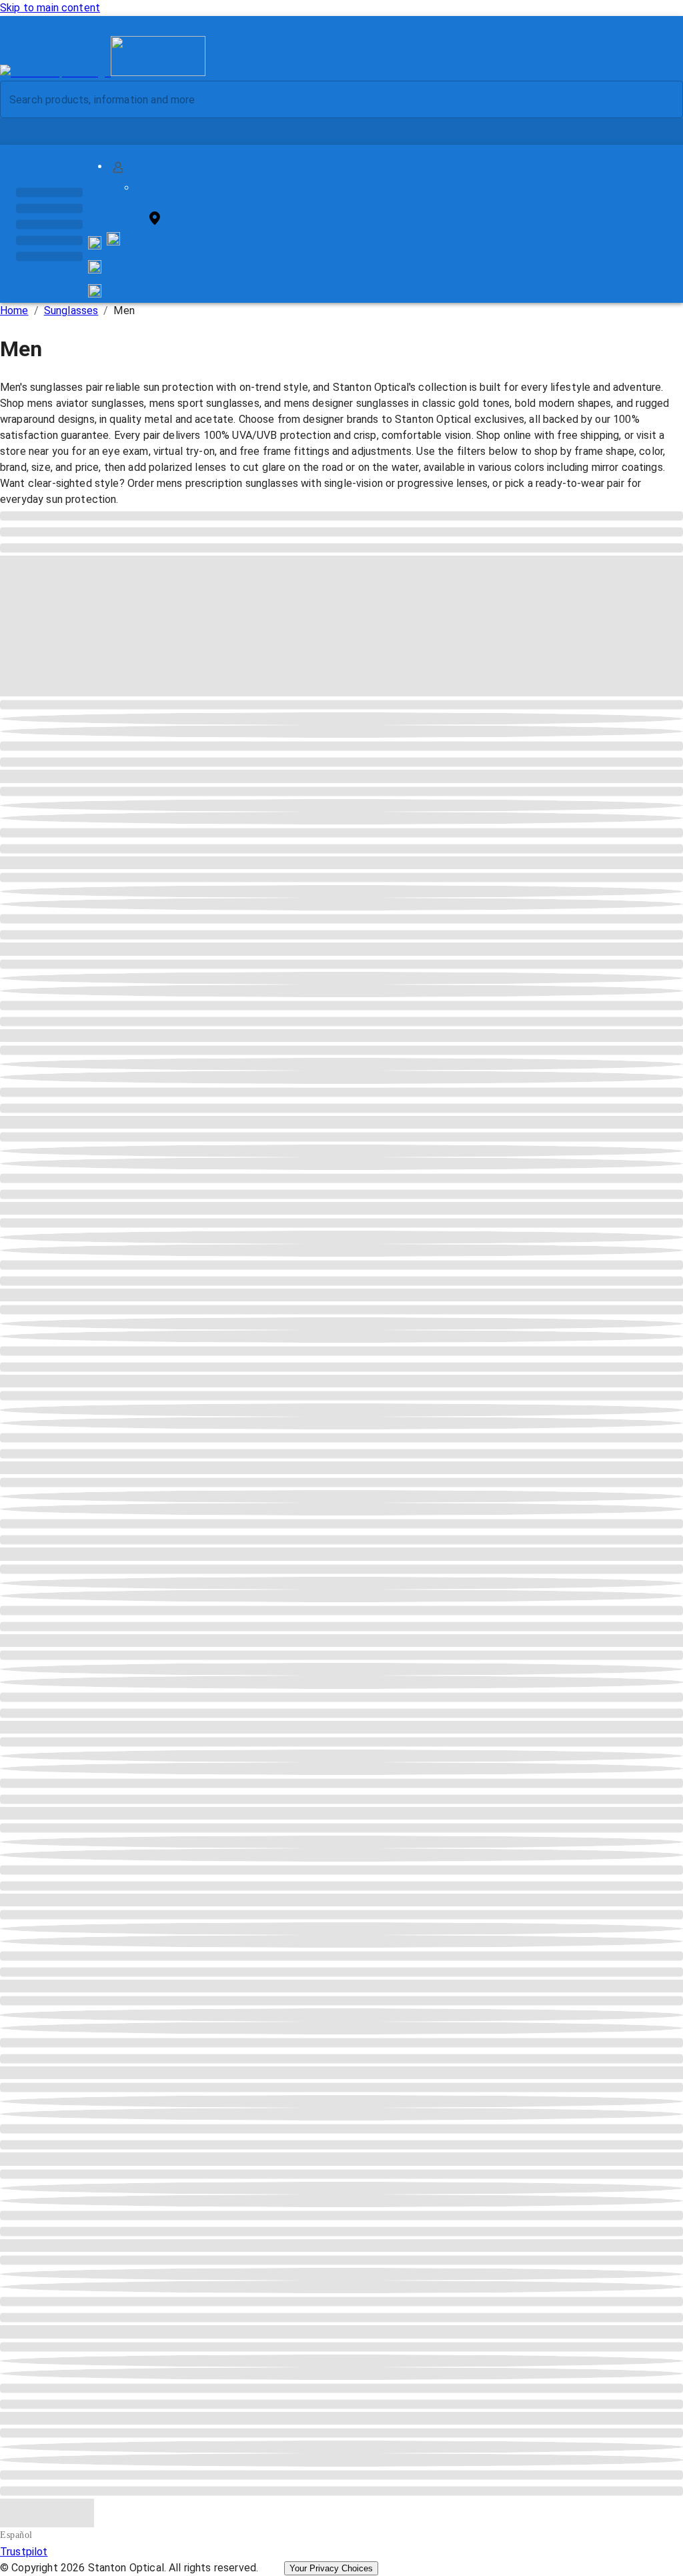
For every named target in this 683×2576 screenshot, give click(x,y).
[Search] (662, 100)
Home (14, 310)
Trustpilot (24, 2552)
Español (16, 2535)
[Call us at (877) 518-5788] (113, 242)
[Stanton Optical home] (103, 72)
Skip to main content (50, 8)
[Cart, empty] (95, 291)
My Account (160, 167)
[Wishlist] (95, 267)
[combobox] (330, 99)
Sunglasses (71, 310)
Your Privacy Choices (331, 2568)
